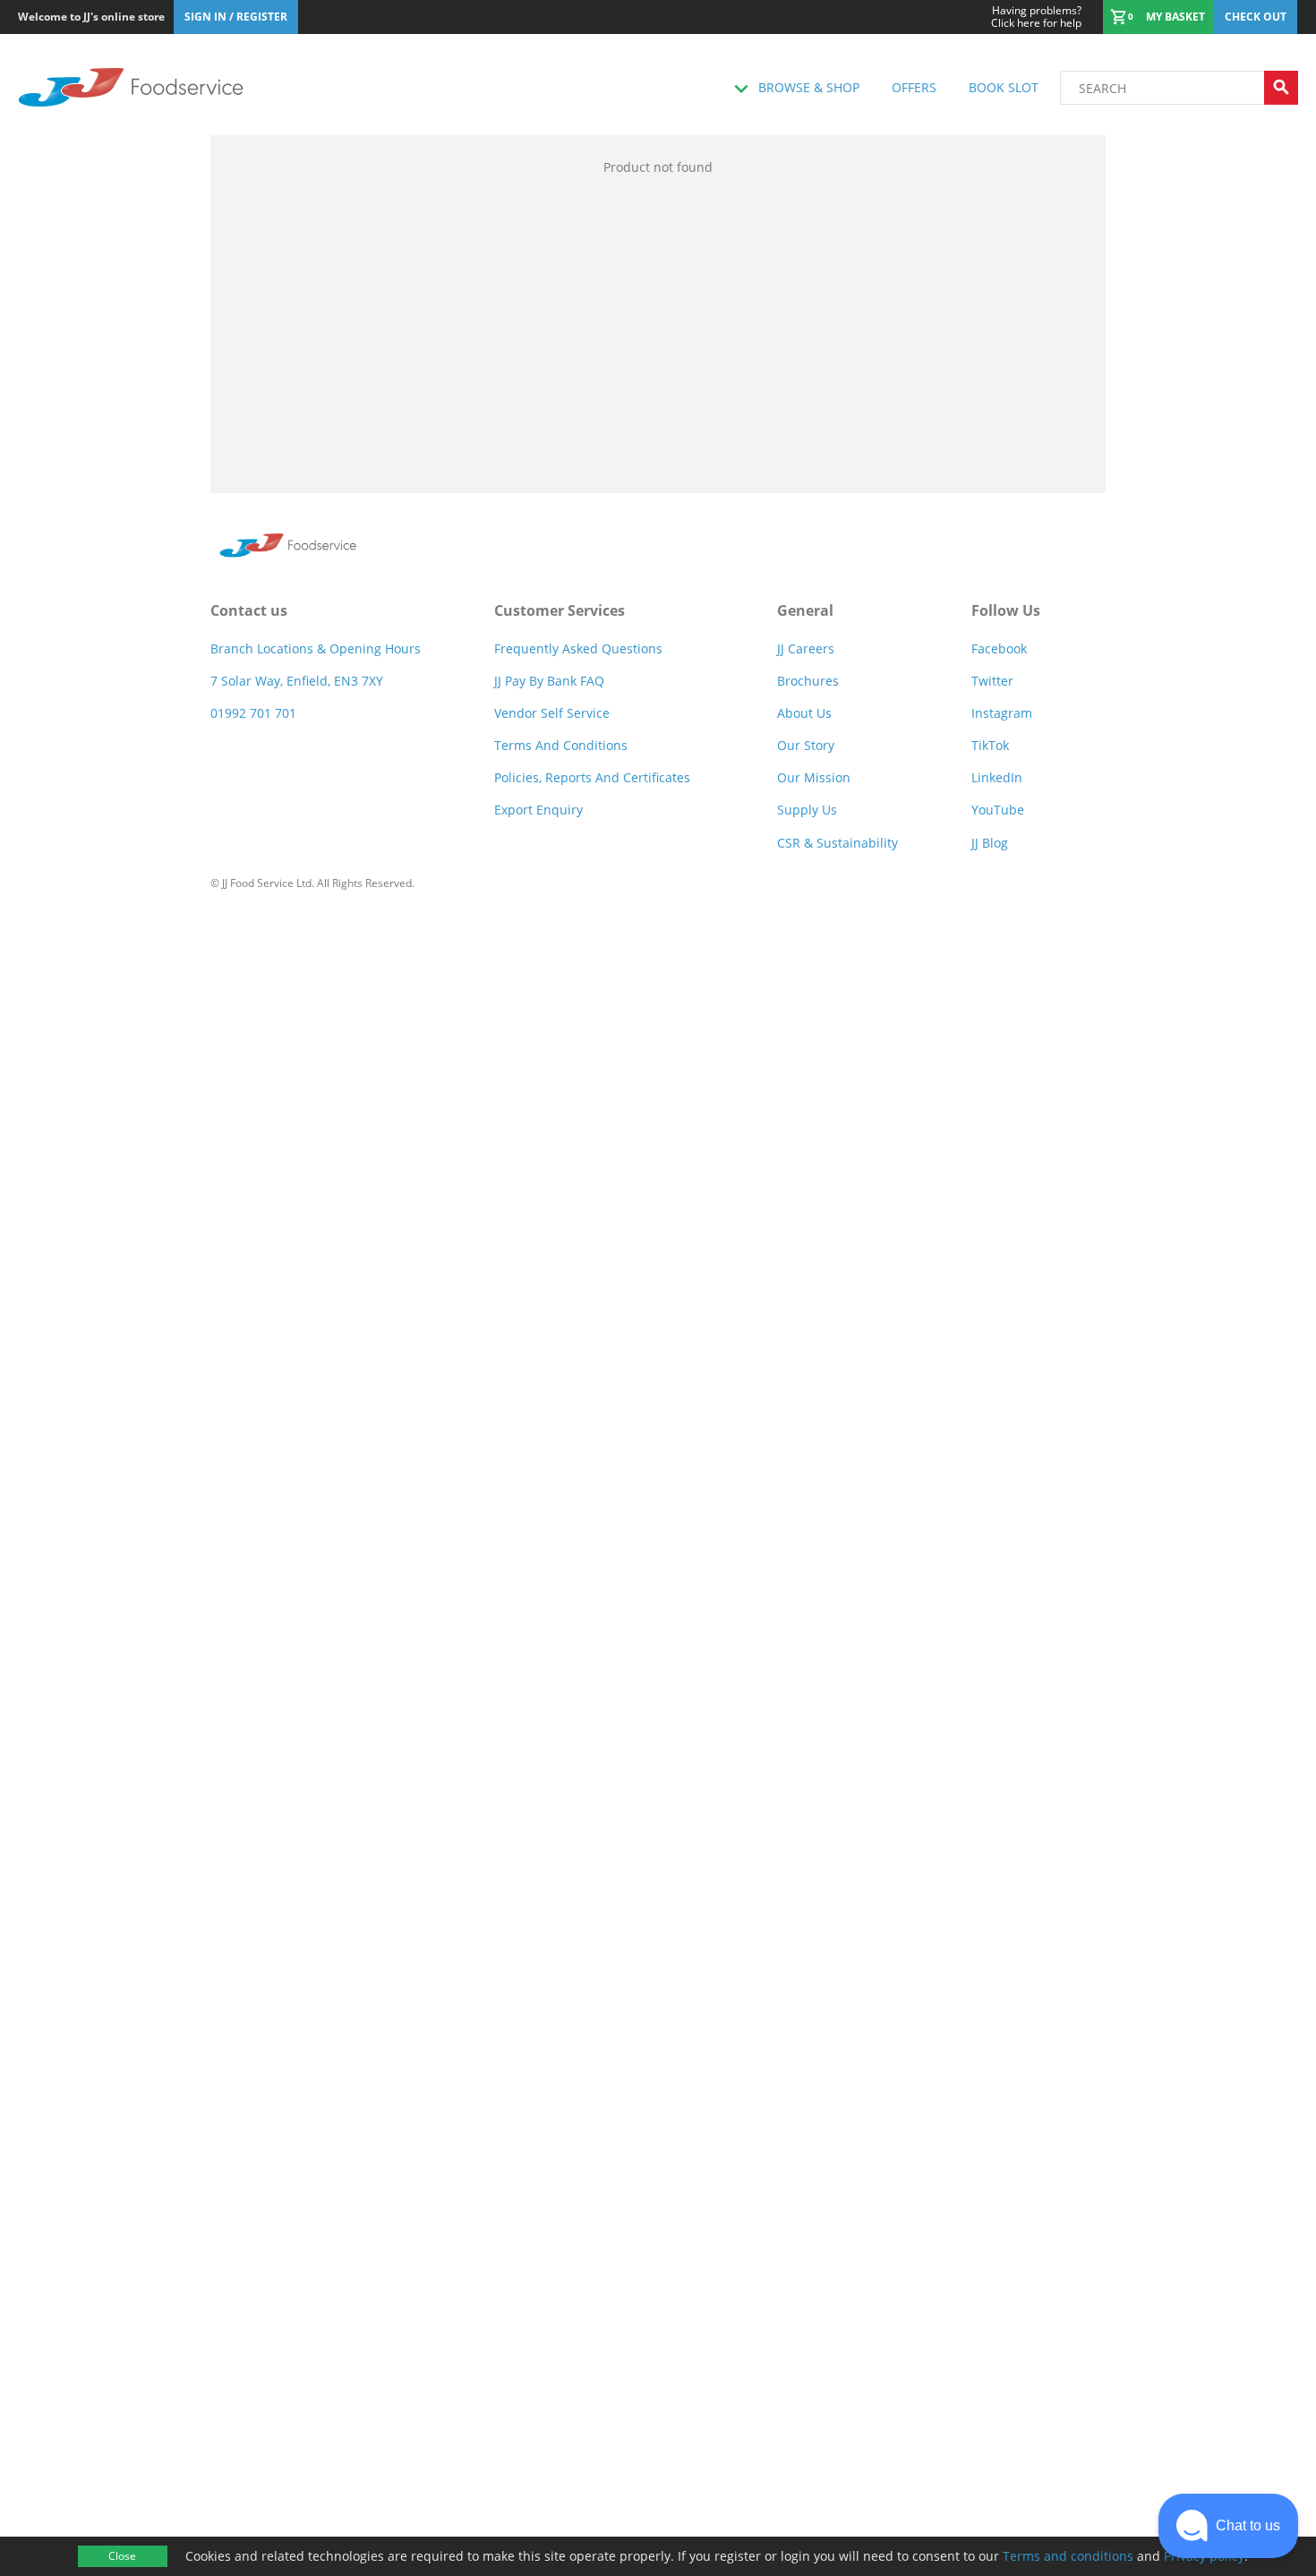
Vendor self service (552, 713)
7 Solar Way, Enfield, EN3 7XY (297, 681)
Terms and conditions (1068, 2556)
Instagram (1002, 713)
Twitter (992, 681)
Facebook (999, 648)
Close (122, 2556)
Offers (914, 87)
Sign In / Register (236, 17)
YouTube (998, 810)
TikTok (990, 745)
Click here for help (1036, 17)
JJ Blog (990, 843)
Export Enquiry (538, 810)
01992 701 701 (253, 713)
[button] (1228, 2526)
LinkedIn (997, 777)
